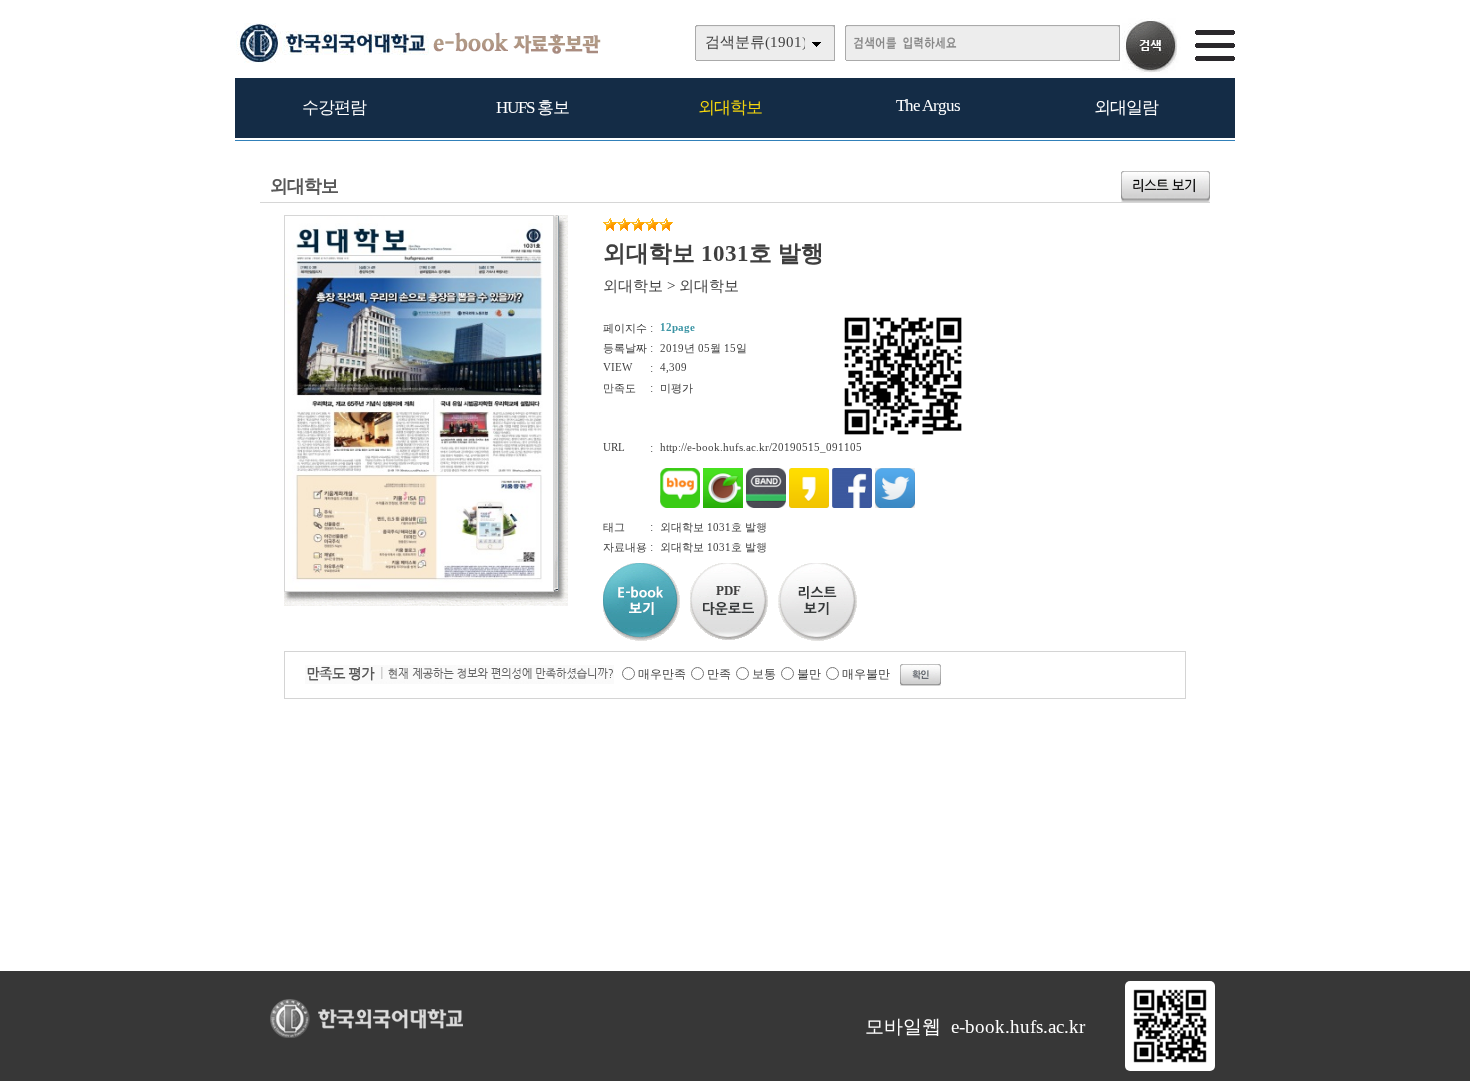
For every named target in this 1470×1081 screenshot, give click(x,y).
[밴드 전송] (766, 504)
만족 (719, 674)
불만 (809, 674)
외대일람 (1126, 107)
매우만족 (662, 674)
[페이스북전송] (852, 504)
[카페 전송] (723, 504)
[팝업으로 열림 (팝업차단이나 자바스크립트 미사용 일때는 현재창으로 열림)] (419, 588)
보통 (764, 674)
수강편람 (334, 107)
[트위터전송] (895, 504)
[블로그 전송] (680, 504)
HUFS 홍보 (532, 107)
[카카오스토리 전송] (809, 504)
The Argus (928, 105)
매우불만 (866, 674)
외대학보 (730, 107)
